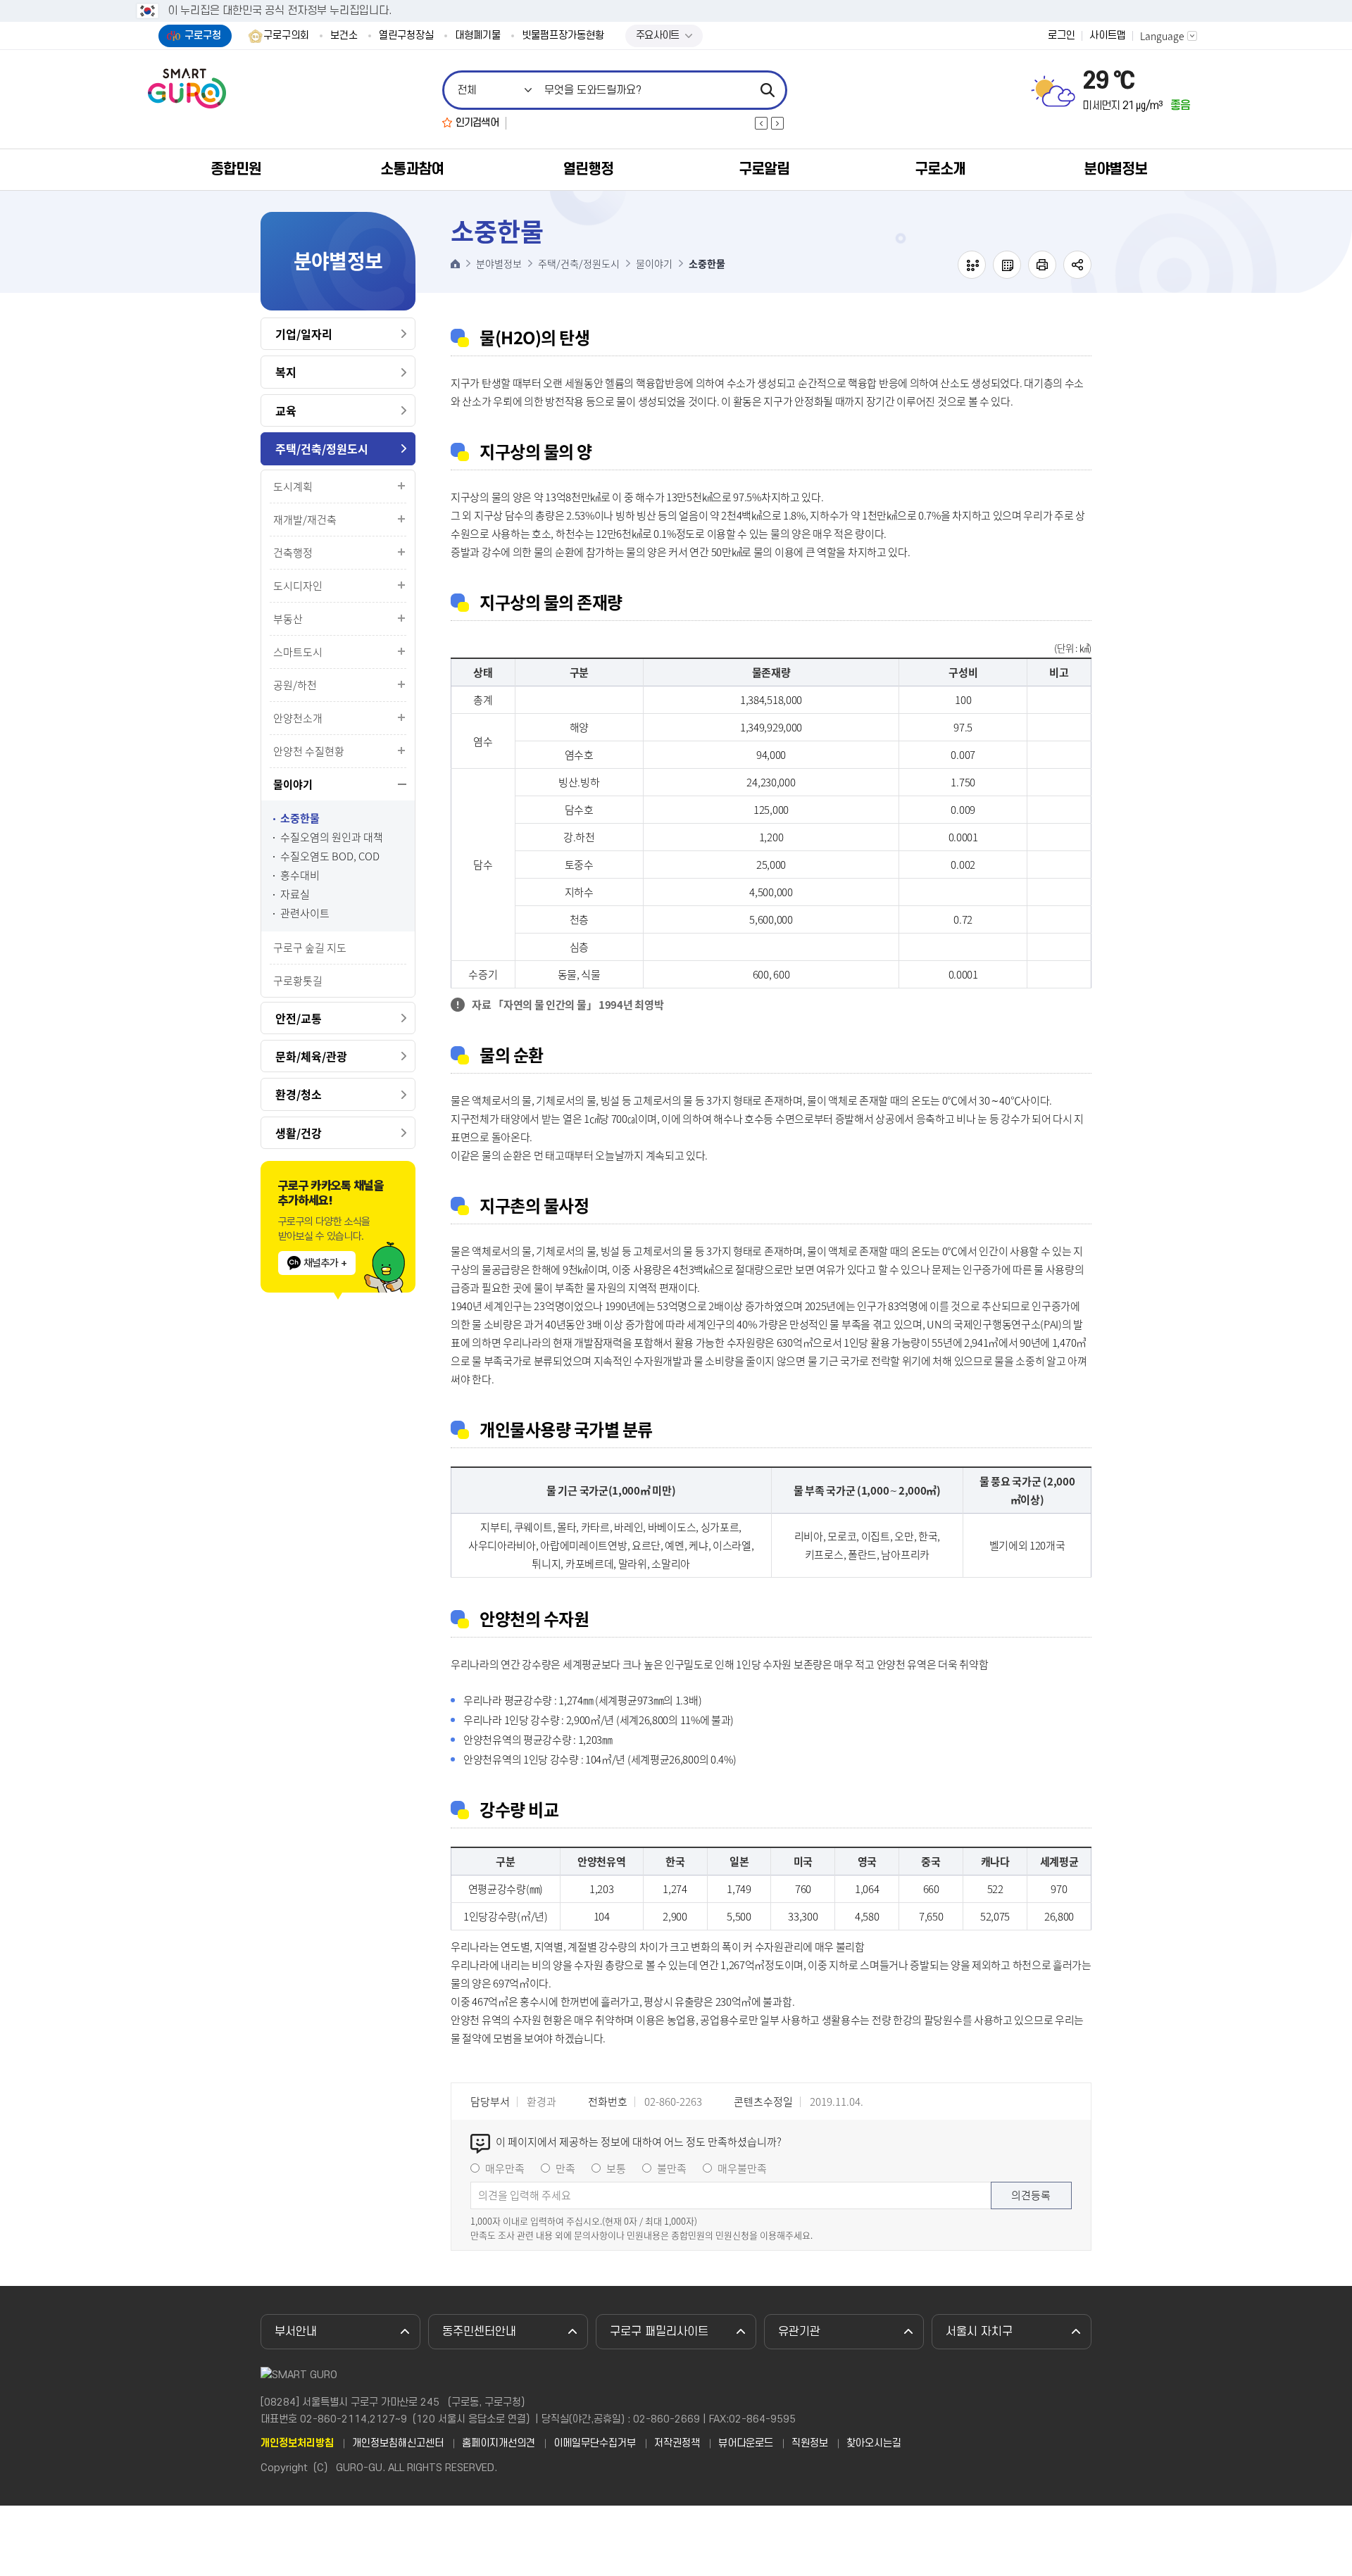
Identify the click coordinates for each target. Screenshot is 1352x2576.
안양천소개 (298, 718)
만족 (565, 2168)
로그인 (1062, 36)
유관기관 (799, 2332)
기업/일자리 (304, 334)
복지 (286, 372)
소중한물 (300, 818)
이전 (761, 123)
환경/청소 (299, 1094)
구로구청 (203, 36)
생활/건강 (299, 1133)
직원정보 (810, 2444)
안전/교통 (299, 1018)
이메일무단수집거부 (595, 2444)
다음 (777, 123)
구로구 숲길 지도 (310, 948)
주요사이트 (658, 36)
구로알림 (764, 169)
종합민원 (236, 169)
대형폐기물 (478, 36)
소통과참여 (412, 169)
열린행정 (588, 169)
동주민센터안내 (479, 2332)
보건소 (344, 36)
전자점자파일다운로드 (1007, 265)
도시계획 (293, 486)
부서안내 (296, 2332)
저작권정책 (677, 2444)
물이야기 (293, 784)
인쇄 (1042, 265)
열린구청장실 (406, 36)
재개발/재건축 (305, 520)
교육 (286, 410)
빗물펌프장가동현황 (563, 36)
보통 (616, 2168)
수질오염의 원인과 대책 (332, 837)
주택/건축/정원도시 (322, 448)
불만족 (672, 2168)
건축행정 (293, 553)
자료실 (295, 894)
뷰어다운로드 (746, 2444)
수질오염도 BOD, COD (330, 856)
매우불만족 (742, 2168)
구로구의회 (286, 36)
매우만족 (505, 2168)
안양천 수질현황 (309, 751)
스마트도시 (298, 652)
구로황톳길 (298, 981)
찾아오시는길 (874, 2444)
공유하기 (1077, 265)
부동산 (288, 619)
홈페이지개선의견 (499, 2444)
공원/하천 (295, 685)
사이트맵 (1108, 36)
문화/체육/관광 (311, 1056)
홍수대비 (300, 875)
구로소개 (940, 169)
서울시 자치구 (979, 2332)
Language (1162, 36)
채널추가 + (325, 1263)
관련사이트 (305, 913)
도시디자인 (298, 586)
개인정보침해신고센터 (398, 2444)
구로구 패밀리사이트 (659, 2332)
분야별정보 (1115, 169)
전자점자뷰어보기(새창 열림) (972, 265)
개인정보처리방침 (297, 2444)
